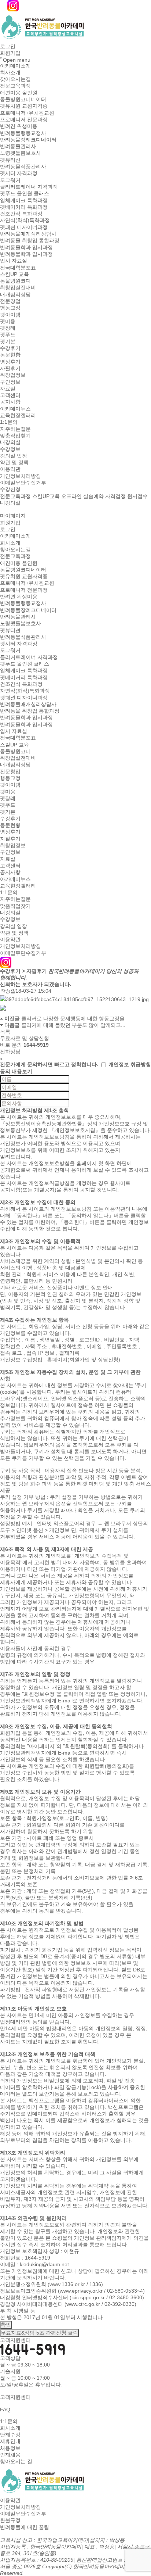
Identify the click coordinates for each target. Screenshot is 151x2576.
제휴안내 (10, 2441)
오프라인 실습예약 (82, 496)
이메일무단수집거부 (23, 483)
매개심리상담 (15, 294)
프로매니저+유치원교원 (27, 113)
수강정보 (10, 449)
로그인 (8, 46)
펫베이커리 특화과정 (24, 207)
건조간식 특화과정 (21, 214)
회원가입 (10, 53)
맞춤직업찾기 (15, 436)
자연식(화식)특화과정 (25, 221)
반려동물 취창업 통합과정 (30, 241)
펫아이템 (10, 315)
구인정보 (10, 382)
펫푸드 (8, 335)
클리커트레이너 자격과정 (29, 187)
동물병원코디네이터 (23, 99)
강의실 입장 (14, 456)
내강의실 (10, 443)
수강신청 (10, 490)
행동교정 (10, 308)
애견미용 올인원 (19, 93)
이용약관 (10, 469)
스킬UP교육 (46, 496)
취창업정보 (13, 375)
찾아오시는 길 (16, 2462)
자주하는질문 (15, 429)
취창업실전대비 (18, 288)
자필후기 (10, 368)
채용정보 (10, 2448)
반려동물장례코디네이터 (28, 140)
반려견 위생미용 (19, 126)
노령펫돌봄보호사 (21, 153)
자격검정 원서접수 (126, 496)
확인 (6, 2325)
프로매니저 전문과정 (24, 119)
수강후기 (10, 348)
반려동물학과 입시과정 (26, 247)
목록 (5, 1032)
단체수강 (10, 2435)
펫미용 (8, 321)
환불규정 (10, 2521)
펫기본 (8, 341)
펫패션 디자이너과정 (24, 227)
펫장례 (8, 328)
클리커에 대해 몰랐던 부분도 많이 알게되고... (73, 1025)
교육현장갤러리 (18, 415)
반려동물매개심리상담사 (28, 234)
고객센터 (10, 395)
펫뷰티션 (10, 160)
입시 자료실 (14, 261)
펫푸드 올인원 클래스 (25, 194)
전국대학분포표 (18, 268)
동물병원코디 (15, 281)
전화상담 (10, 1052)
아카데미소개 (15, 66)
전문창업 (10, 301)
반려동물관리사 (18, 146)
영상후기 (10, 362)
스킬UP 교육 (14, 274)
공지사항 (10, 402)
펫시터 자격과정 (19, 173)
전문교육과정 (15, 86)
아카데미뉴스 (15, 409)
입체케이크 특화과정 (24, 200)
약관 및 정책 (14, 462)
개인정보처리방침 (21, 476)
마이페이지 (13, 516)
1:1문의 (9, 422)
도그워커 (10, 180)
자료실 (8, 388)
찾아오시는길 (15, 79)
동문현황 (10, 355)
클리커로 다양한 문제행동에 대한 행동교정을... (75, 1018)
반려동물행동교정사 (23, 133)
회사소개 (10, 72)
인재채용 (10, 2455)
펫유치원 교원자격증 (24, 106)
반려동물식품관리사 (23, 166)
